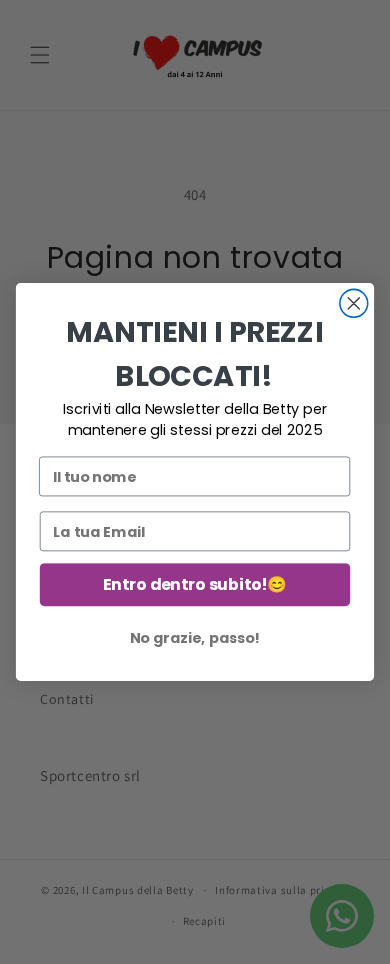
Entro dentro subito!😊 (194, 585)
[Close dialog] (354, 303)
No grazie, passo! (195, 638)
